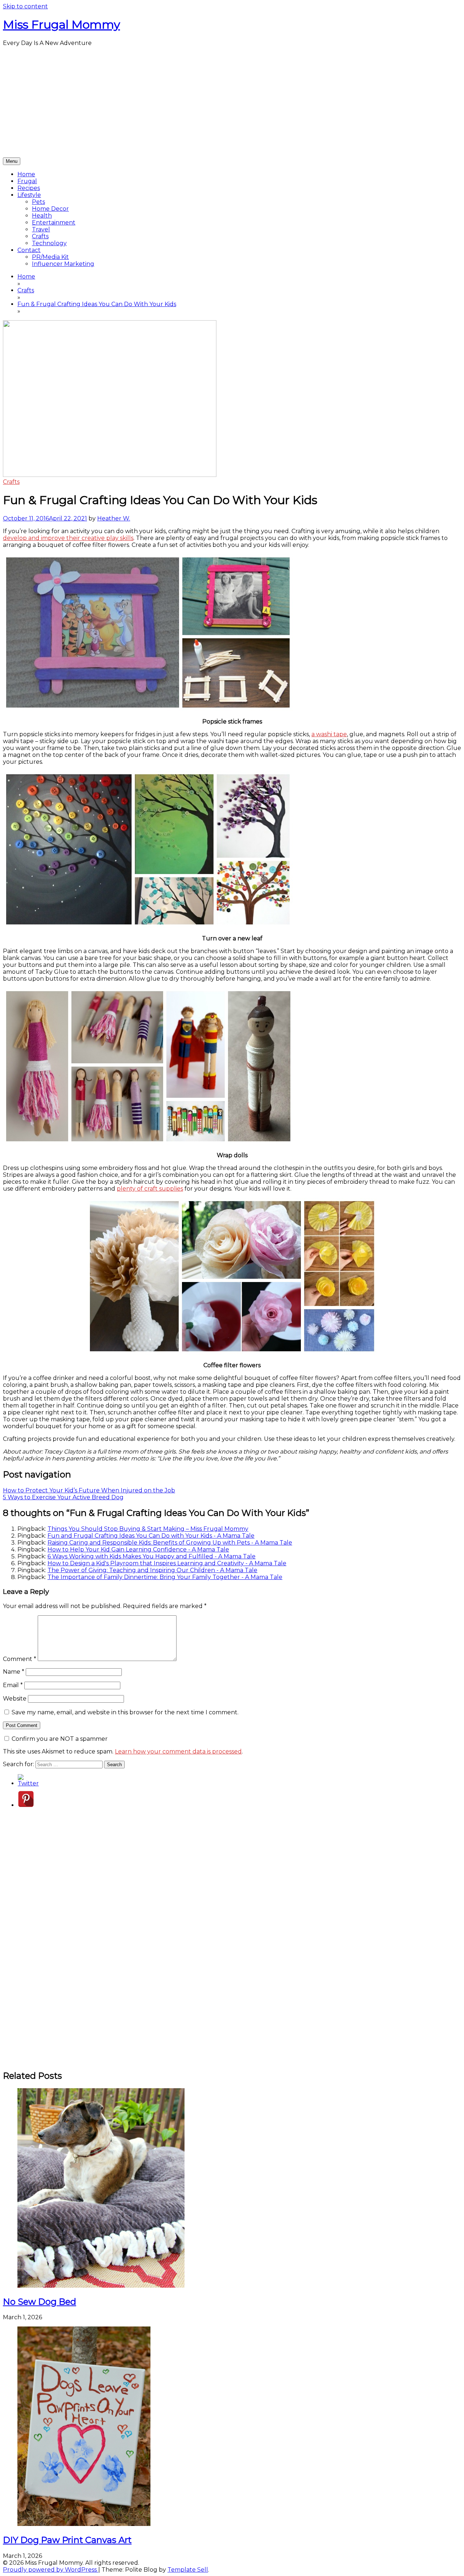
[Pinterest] (26, 1805)
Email (13, 1685)
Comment (20, 1659)
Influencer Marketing (63, 264)
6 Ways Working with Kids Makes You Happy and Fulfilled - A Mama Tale (152, 1556)
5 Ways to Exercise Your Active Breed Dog (63, 1497)
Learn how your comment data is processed (178, 1751)
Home (26, 174)
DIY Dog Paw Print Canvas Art (67, 2540)
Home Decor (50, 209)
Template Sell (188, 2570)
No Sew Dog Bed (40, 2302)
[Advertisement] (232, 103)
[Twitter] (28, 1783)
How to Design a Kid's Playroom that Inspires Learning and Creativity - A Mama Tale (167, 1563)
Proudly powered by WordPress (51, 2570)
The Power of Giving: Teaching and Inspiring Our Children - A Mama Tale (152, 1570)
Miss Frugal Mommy (61, 24)
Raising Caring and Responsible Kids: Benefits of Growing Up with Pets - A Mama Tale (170, 1543)
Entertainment (54, 222)
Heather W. (114, 518)
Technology (49, 243)
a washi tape (329, 734)
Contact (29, 250)
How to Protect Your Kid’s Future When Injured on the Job (89, 1490)
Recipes (29, 188)
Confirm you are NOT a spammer (59, 1739)
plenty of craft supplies (150, 1189)
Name (14, 1672)
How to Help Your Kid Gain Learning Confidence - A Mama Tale (138, 1549)
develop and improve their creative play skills (68, 538)
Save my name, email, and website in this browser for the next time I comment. (125, 1712)
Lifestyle (29, 195)
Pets (38, 202)
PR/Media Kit (50, 257)
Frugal (27, 181)
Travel (41, 229)
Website (15, 1699)
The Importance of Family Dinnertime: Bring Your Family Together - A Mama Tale (165, 1577)
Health (42, 216)
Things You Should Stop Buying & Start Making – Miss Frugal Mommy (148, 1529)
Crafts (40, 236)
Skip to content (25, 6)
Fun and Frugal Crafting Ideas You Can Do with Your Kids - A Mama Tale (151, 1536)
